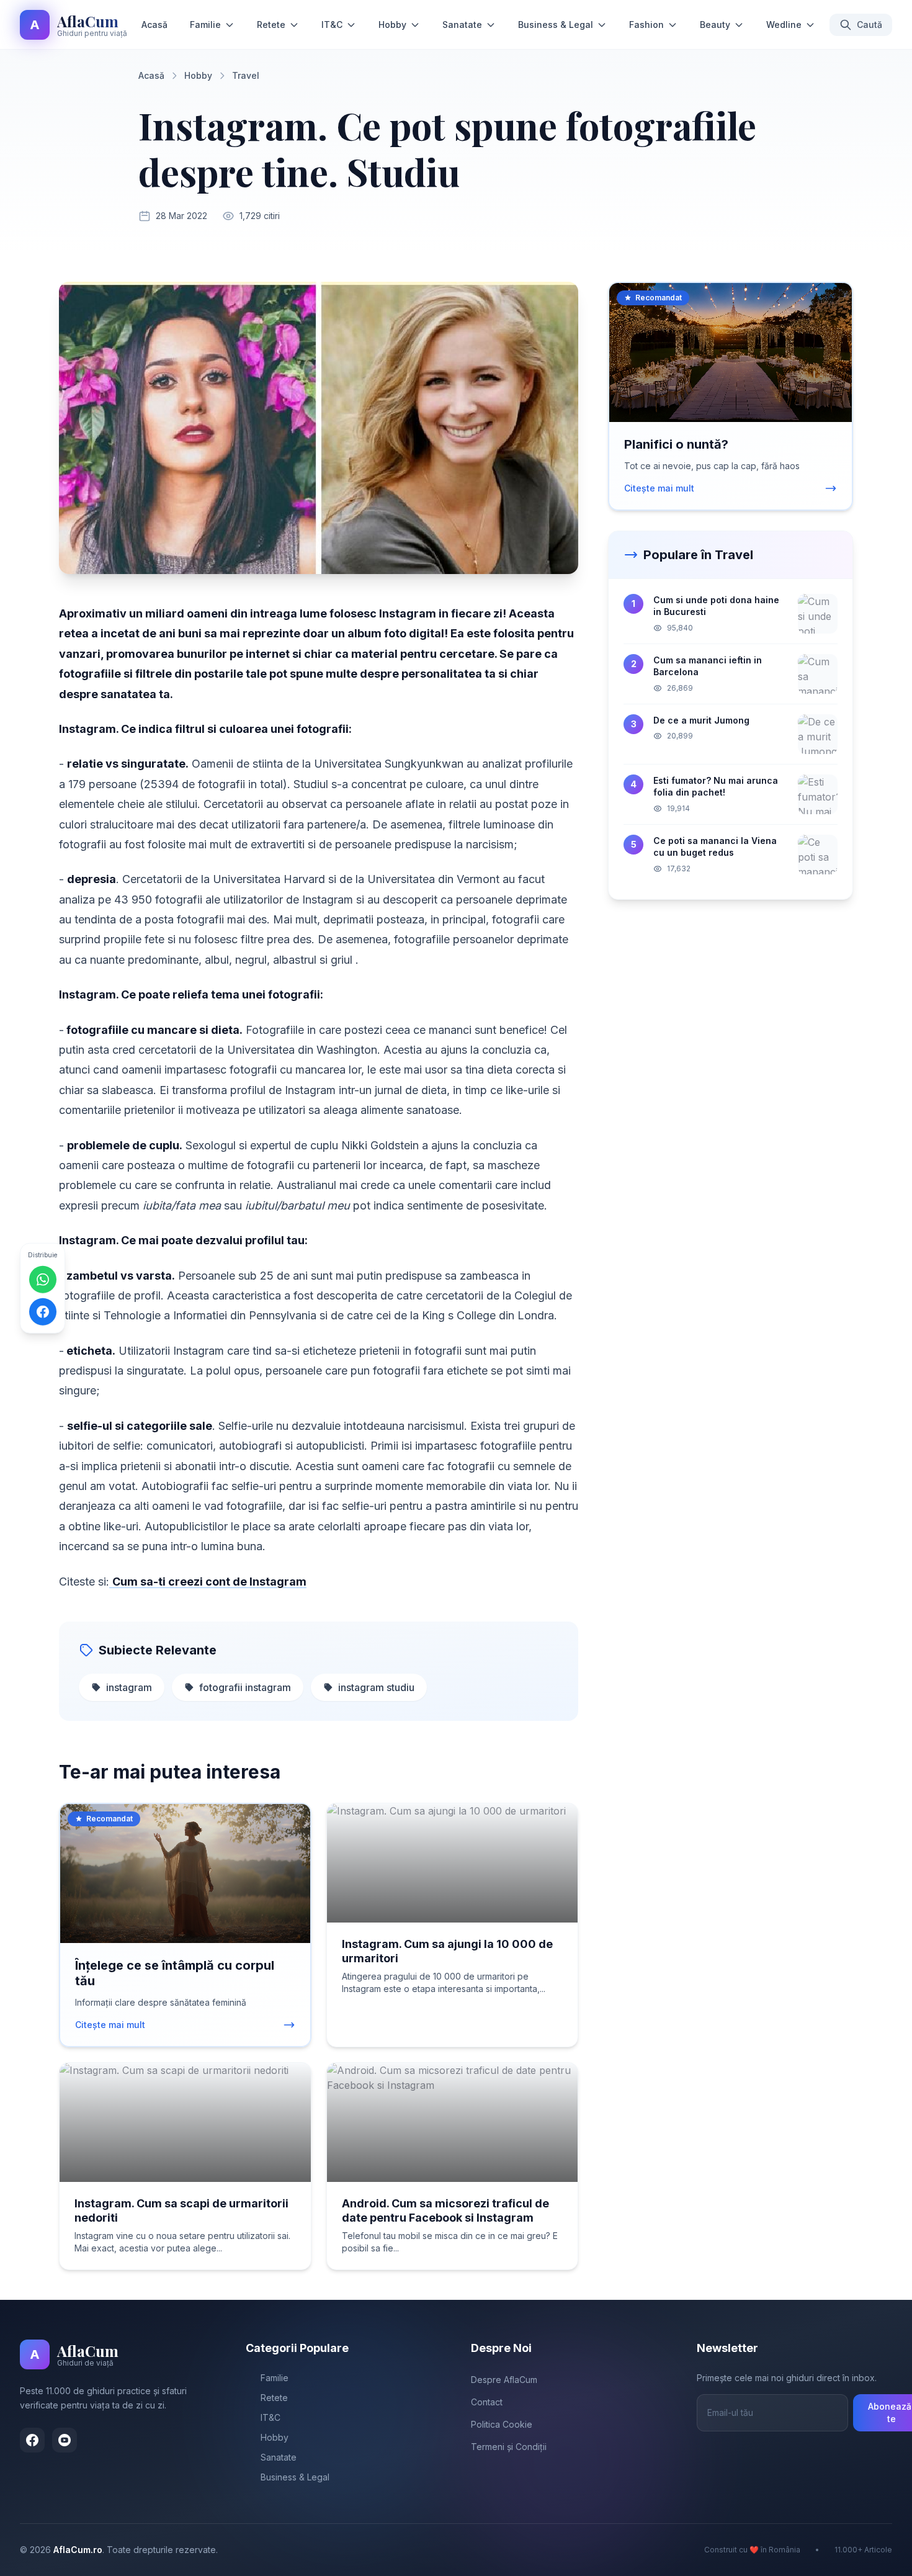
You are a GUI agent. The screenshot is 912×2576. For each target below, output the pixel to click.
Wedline (784, 25)
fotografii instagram (245, 1687)
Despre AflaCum (504, 2380)
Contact (487, 2402)
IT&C (332, 25)
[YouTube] (65, 2440)
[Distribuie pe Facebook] (43, 1312)
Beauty (715, 25)
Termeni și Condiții (509, 2447)
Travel (246, 75)
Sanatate (462, 25)
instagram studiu (376, 1687)
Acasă (154, 25)
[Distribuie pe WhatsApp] (43, 1280)
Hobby (392, 25)
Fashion (646, 25)
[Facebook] (32, 2440)
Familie (205, 25)
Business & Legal (556, 25)
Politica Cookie (502, 2424)
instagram (129, 1687)
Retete (271, 25)
